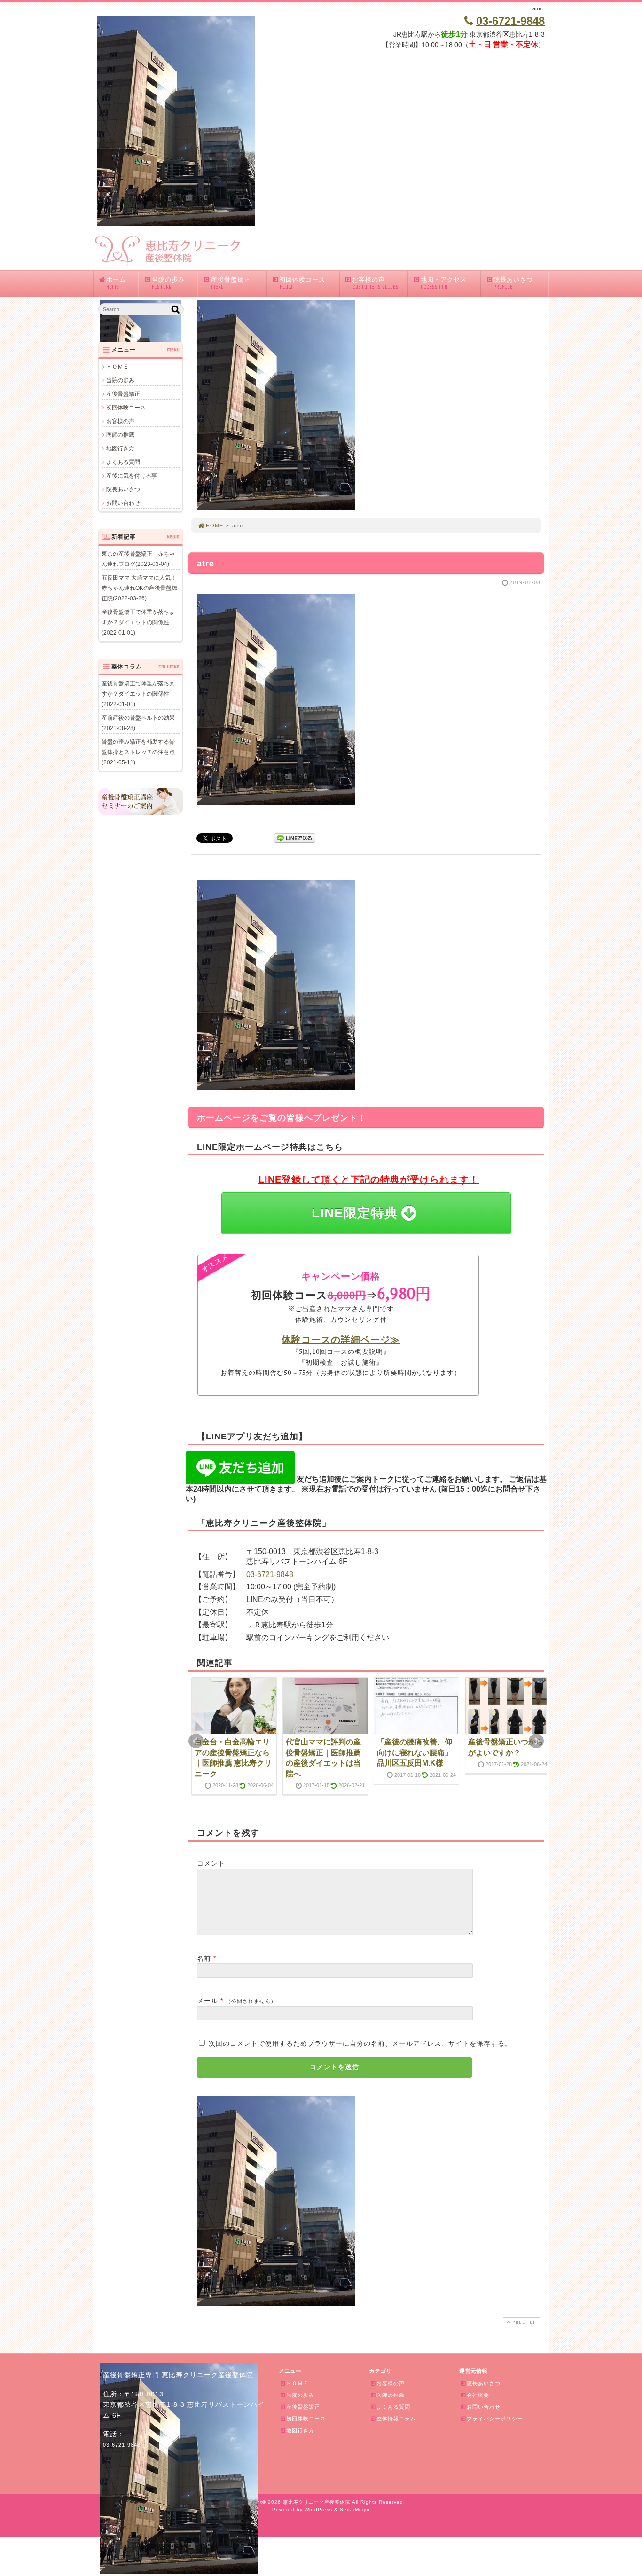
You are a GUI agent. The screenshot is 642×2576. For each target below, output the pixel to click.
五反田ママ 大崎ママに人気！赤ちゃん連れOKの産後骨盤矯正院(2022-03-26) (139, 588)
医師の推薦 (120, 435)
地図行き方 (120, 448)
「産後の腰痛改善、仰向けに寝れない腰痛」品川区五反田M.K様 (415, 1752)
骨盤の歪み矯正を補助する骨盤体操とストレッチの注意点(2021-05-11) (138, 752)
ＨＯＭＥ (117, 367)
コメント (211, 1863)
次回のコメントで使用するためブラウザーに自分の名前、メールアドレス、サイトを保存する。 (360, 2043)
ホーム (116, 283)
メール (207, 2001)
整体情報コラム (396, 2419)
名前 (204, 1958)
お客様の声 (375, 283)
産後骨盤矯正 (231, 283)
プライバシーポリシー (495, 2419)
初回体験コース (302, 283)
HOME (215, 526)
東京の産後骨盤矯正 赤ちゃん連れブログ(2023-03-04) (138, 559)
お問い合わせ (123, 503)
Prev (196, 1741)
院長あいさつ (513, 283)
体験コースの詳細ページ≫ (341, 1339)
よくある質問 (123, 462)
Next (536, 1741)
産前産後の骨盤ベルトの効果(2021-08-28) (138, 723)
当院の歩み (168, 283)
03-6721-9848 (270, 1575)
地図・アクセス (444, 283)
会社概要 (478, 2395)
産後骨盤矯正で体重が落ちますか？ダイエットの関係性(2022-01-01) (138, 622)
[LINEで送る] (295, 837)
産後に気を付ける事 (132, 476)
